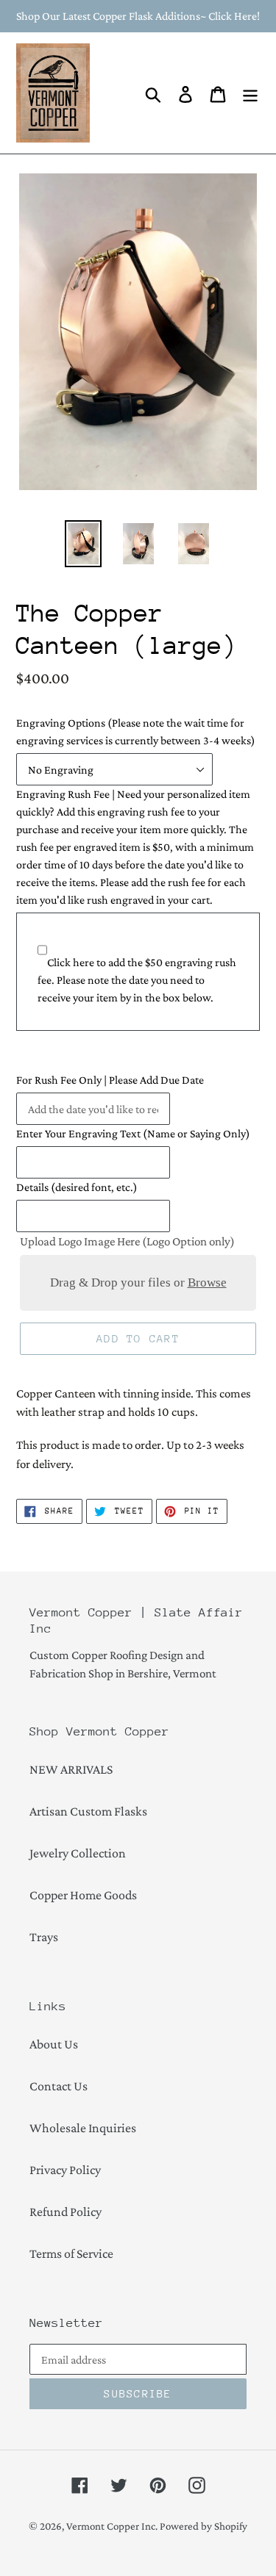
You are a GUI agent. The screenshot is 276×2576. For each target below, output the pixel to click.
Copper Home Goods (83, 1895)
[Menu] (250, 93)
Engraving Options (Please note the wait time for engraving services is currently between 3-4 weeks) (136, 731)
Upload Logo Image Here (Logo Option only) (127, 1241)
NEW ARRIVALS (71, 1769)
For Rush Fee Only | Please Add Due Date (110, 1080)
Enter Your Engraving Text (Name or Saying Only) (133, 1133)
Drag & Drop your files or (138, 1282)
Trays (44, 1937)
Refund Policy (66, 2212)
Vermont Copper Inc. (112, 2526)
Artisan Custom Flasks (88, 1811)
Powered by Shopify (204, 2526)
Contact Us (59, 2086)
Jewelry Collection (78, 1853)
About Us (54, 2044)
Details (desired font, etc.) (77, 1187)
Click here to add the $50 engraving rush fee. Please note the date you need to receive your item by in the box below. (137, 980)
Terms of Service (71, 2253)
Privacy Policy (65, 2170)
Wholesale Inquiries (83, 2128)
